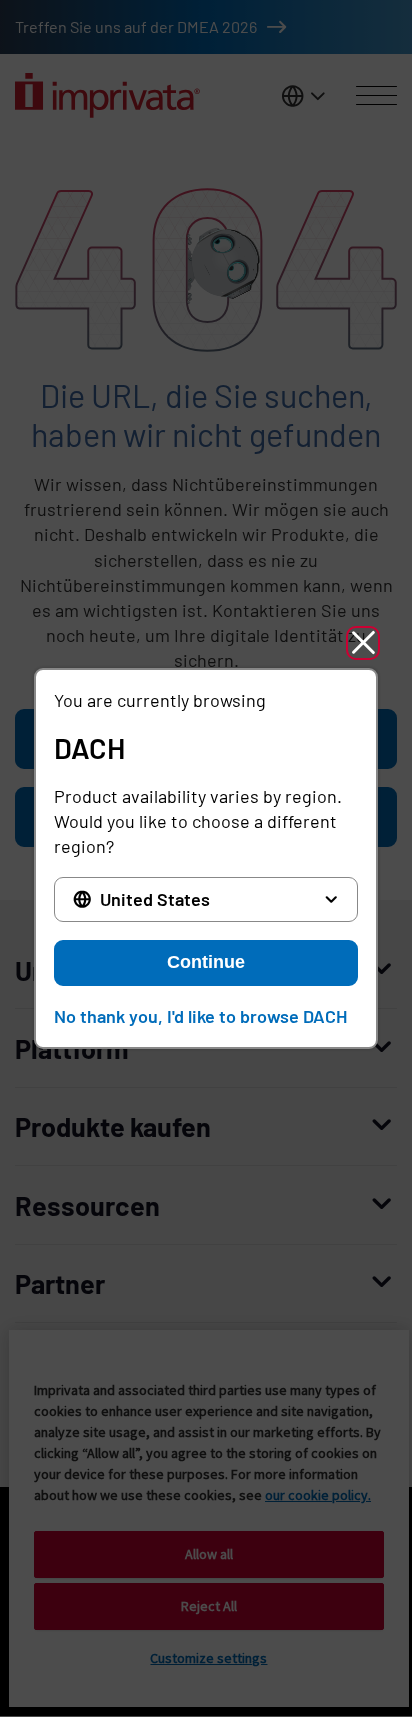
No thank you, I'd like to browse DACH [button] (200, 1016)
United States (155, 899)
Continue (206, 962)
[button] (363, 643)
